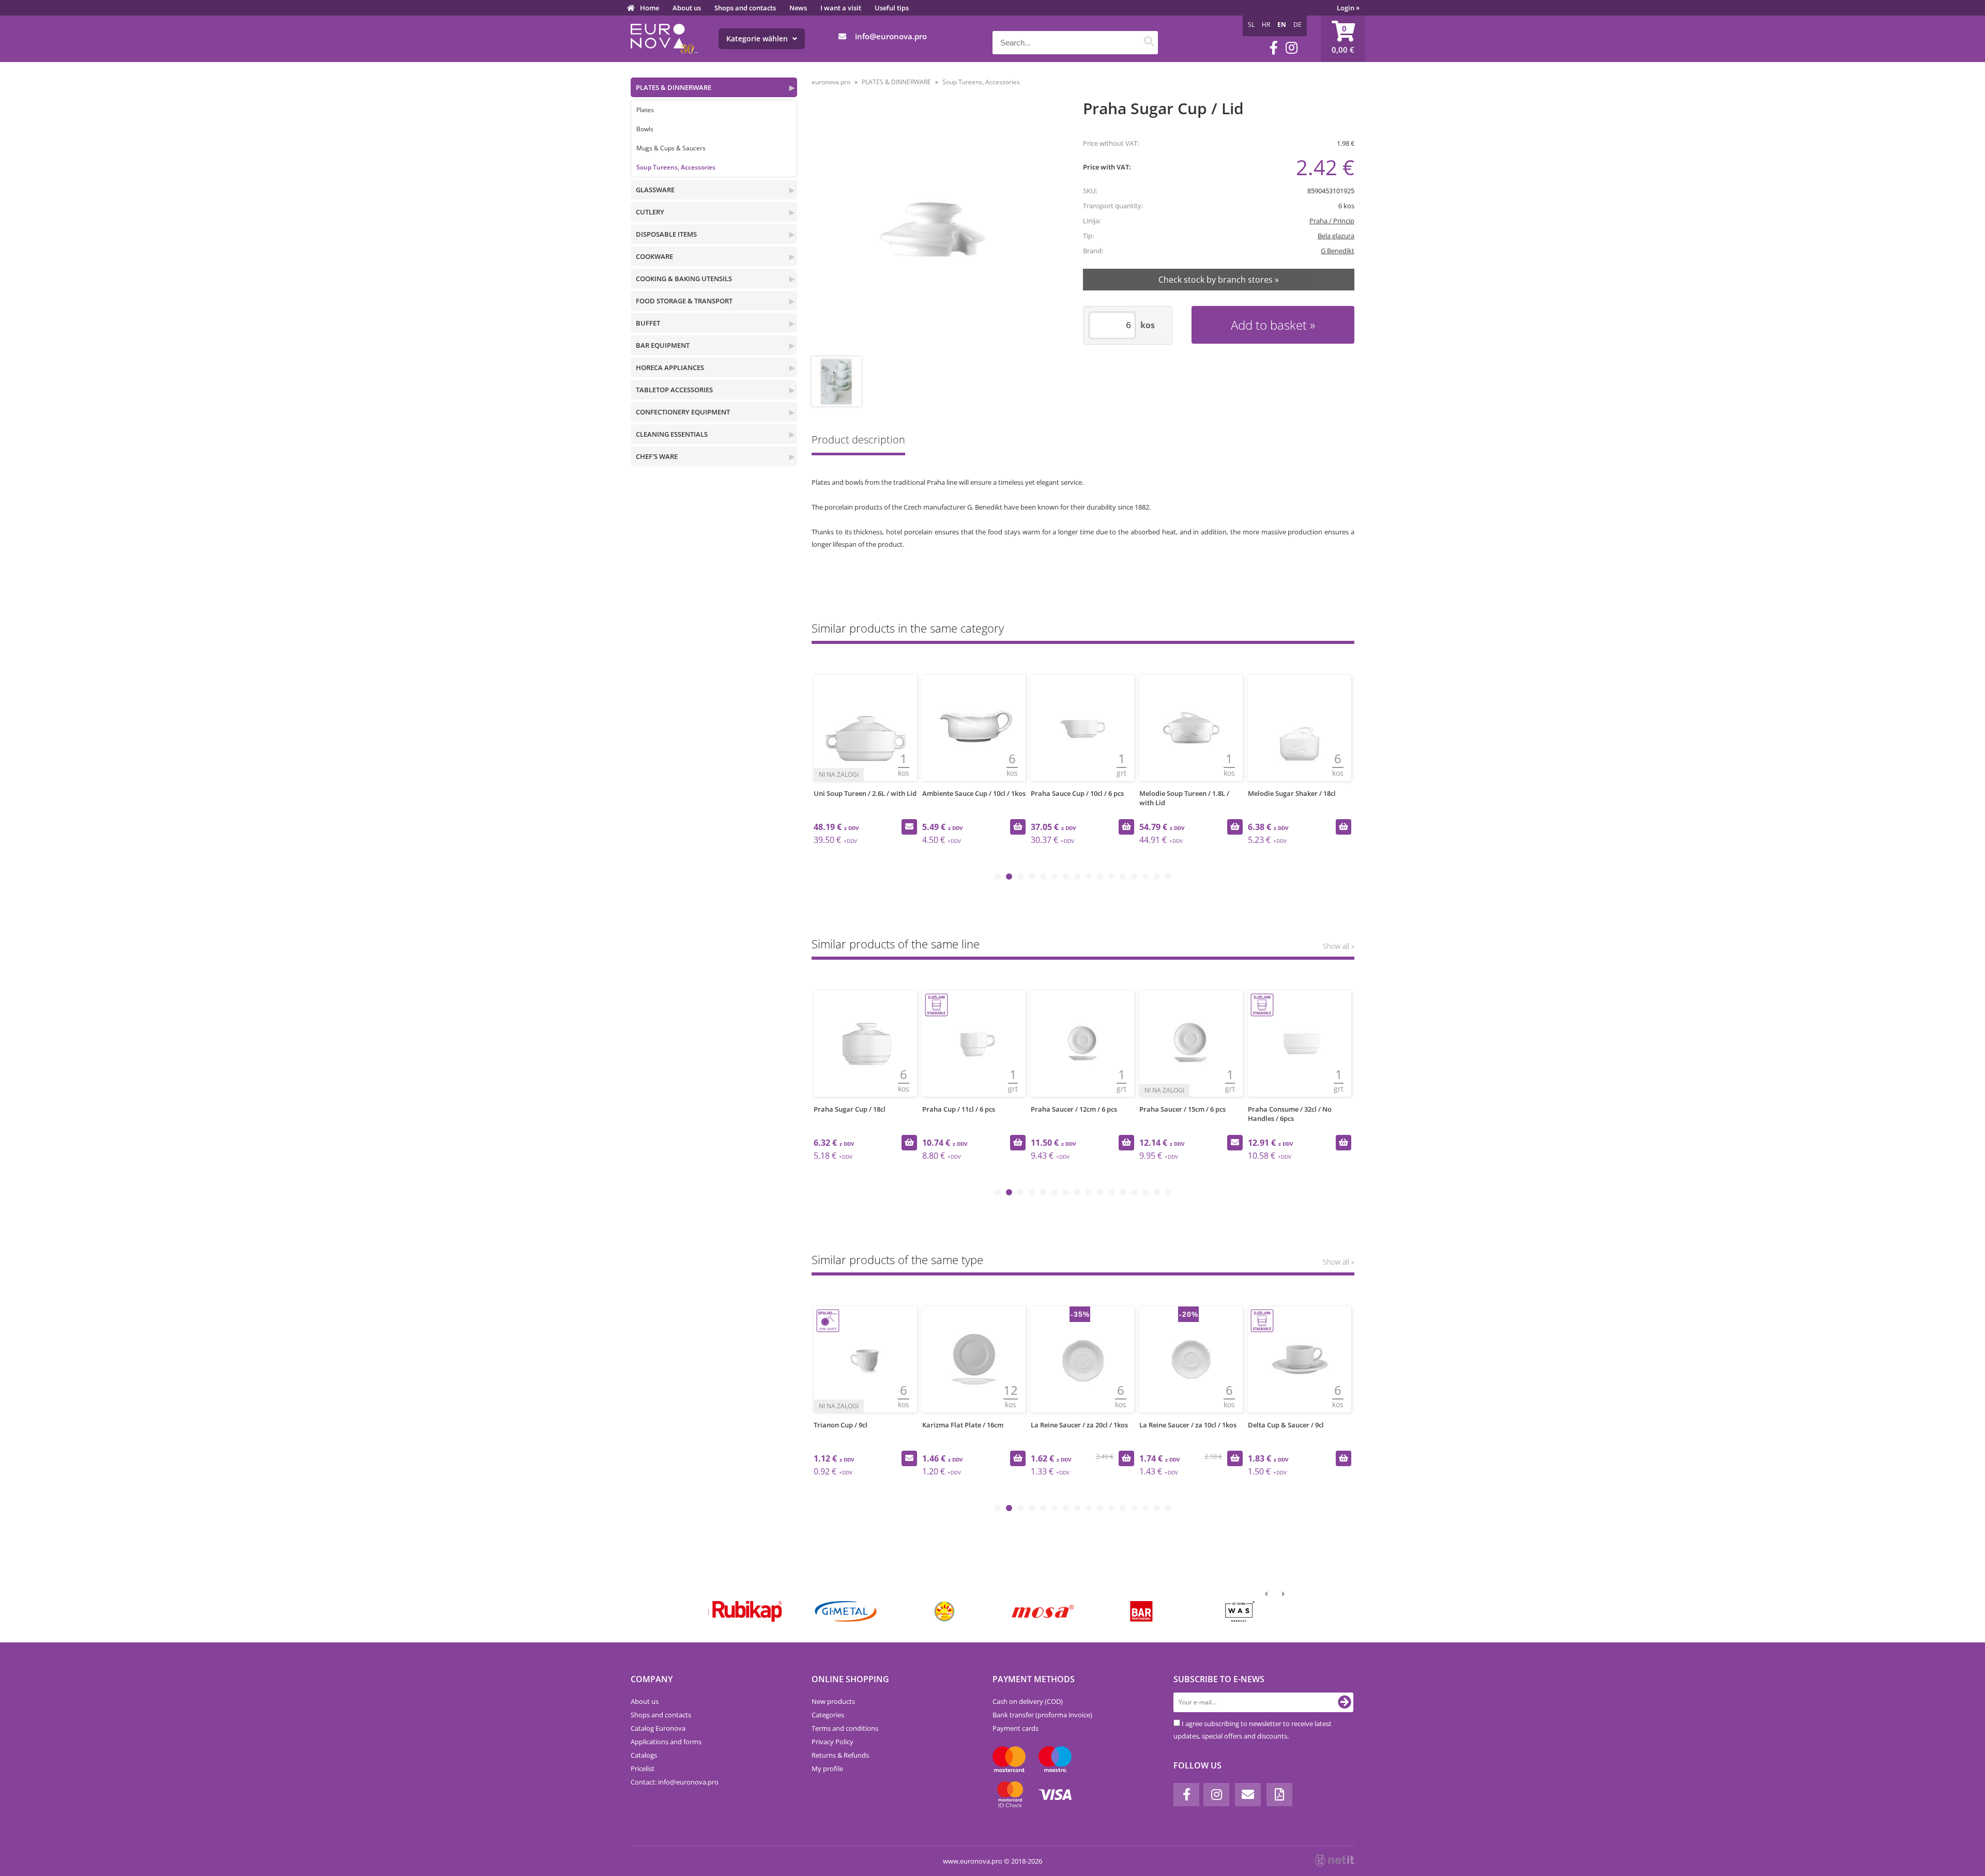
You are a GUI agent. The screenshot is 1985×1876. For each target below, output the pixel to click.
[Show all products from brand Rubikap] (747, 1611)
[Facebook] (1274, 48)
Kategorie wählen (758, 39)
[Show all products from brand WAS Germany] (1239, 1611)
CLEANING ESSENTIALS (672, 434)
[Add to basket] (1018, 827)
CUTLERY (650, 212)
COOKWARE (654, 256)
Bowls (645, 129)
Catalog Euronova (658, 1728)
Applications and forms (666, 1742)
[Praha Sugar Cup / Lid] (934, 229)
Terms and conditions (845, 1728)
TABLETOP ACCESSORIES (674, 390)
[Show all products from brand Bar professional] (1141, 1611)
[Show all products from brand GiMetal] (845, 1611)
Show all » (1339, 946)
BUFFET (648, 323)
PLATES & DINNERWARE (674, 87)
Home (650, 8)
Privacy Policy (833, 1742)
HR (1266, 25)
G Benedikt (1338, 251)
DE (1297, 25)
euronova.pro (831, 82)
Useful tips (892, 8)
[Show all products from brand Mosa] (1042, 1611)
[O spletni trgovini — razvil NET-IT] (1335, 1860)
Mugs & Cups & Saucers (671, 148)
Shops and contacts (745, 8)
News (798, 8)
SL (1251, 25)
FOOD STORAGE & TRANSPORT (684, 301)
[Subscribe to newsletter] (1345, 1702)
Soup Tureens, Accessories (676, 167)
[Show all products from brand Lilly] (944, 1611)
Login (1348, 8)
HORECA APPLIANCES (670, 367)
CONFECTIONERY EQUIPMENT (683, 412)
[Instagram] (1292, 48)
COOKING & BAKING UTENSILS (684, 279)
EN (1282, 25)
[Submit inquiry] (909, 827)
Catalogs (644, 1755)
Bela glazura (1336, 236)
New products (833, 1701)
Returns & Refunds (840, 1755)
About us (687, 8)
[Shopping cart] (1343, 39)
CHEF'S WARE (657, 456)
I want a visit (841, 8)
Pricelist (643, 1769)
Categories (828, 1715)
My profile (827, 1769)
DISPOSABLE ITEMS (666, 234)
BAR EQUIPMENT (663, 345)
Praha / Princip (1332, 221)
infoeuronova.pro (891, 36)
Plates (645, 110)
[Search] (1149, 43)
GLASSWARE (655, 190)
